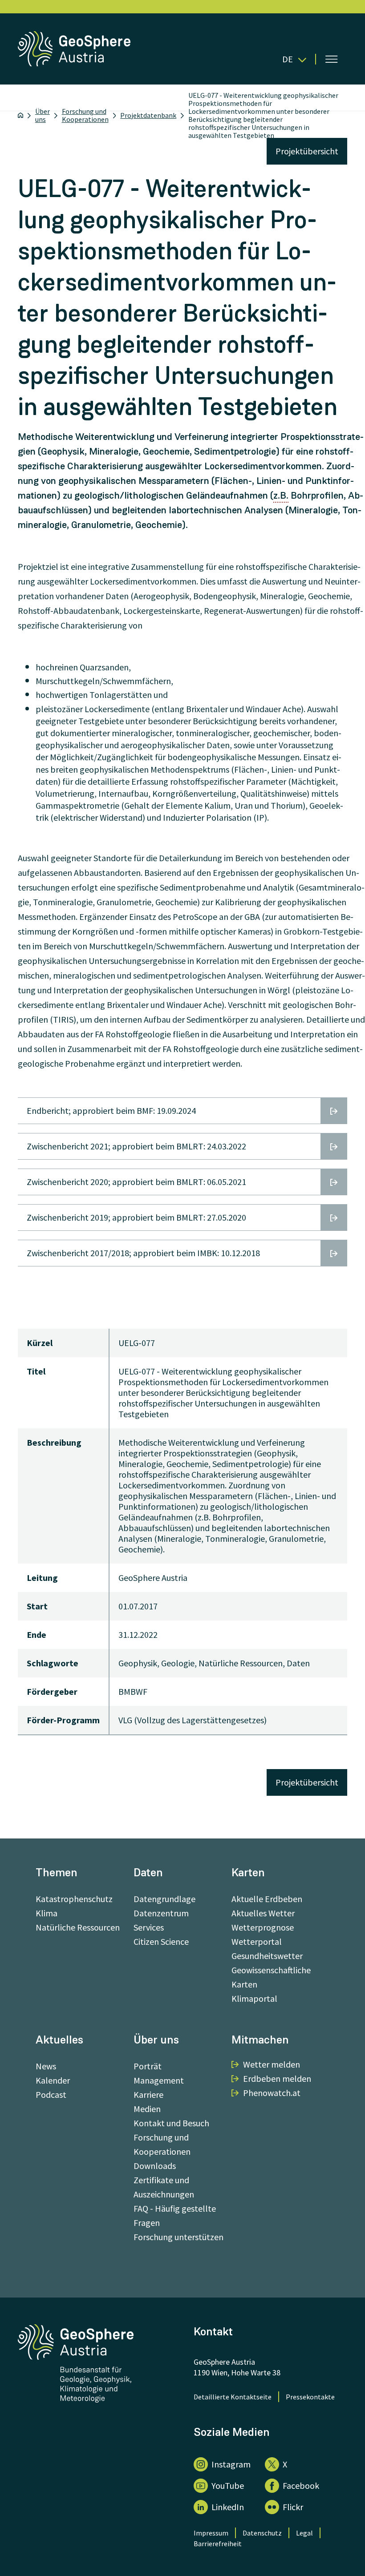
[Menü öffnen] (332, 59)
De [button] (288, 59)
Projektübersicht (307, 151)
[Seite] (75, 63)
